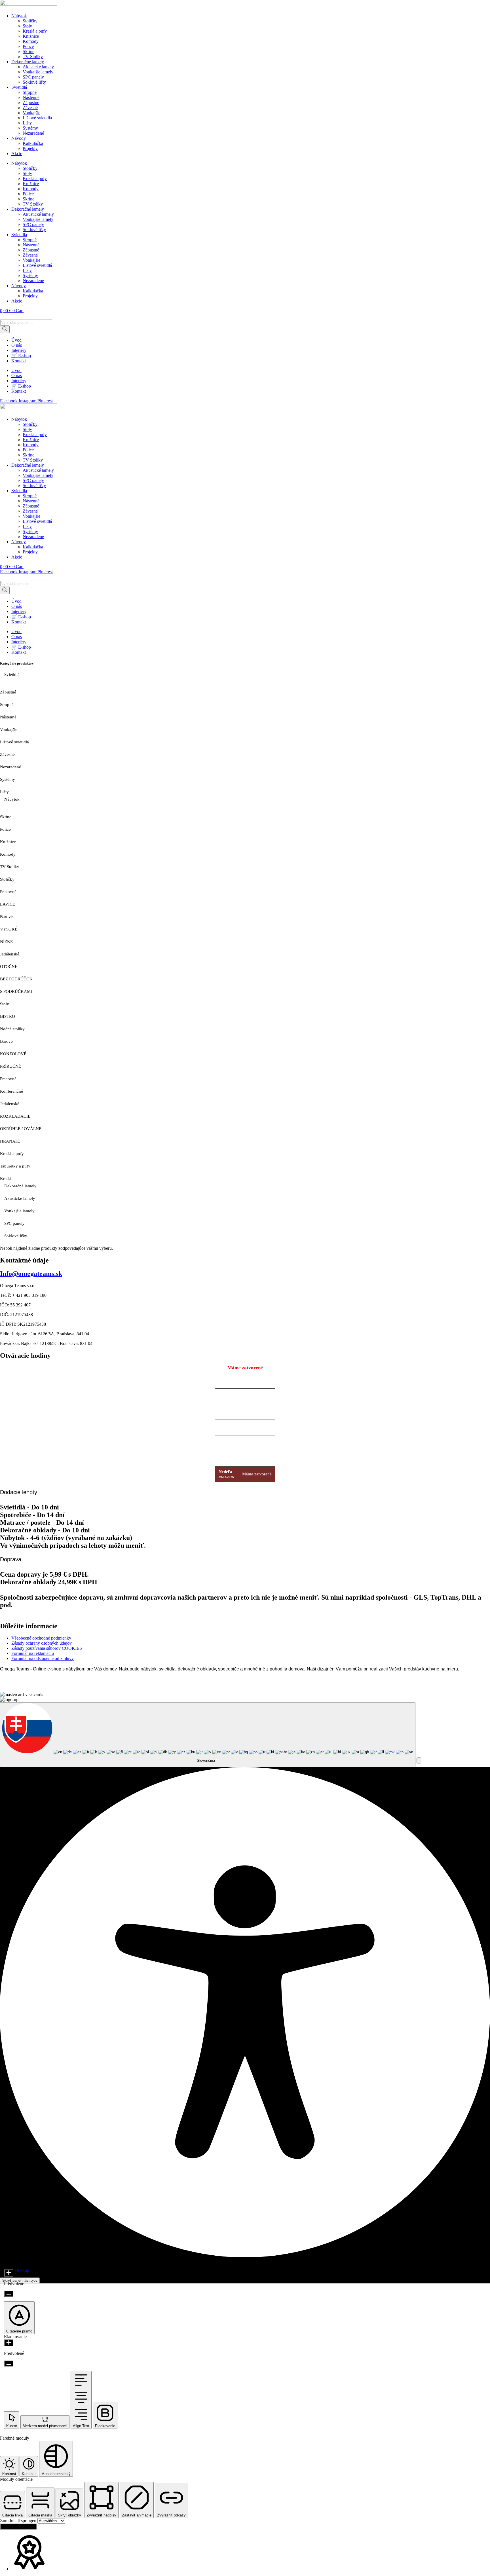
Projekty (30, 148)
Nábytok (19, 16)
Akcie (17, 154)
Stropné (30, 92)
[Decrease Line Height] (9, 2364)
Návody (19, 138)
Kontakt (19, 361)
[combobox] (208, 1735)
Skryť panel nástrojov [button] (20, 2280)
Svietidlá (19, 87)
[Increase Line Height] (9, 2343)
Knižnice (31, 36)
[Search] (5, 329)
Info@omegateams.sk (31, 1274)
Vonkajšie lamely (38, 72)
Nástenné (31, 97)
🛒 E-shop (21, 356)
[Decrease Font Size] (9, 2294)
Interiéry (19, 350)
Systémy (30, 128)
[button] (419, 1760)
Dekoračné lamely (28, 62)
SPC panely (33, 77)
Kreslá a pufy (35, 31)
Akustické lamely (38, 67)
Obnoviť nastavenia (18, 2527)
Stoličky (30, 21)
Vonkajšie (31, 113)
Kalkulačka (33, 143)
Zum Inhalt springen (19, 2521)
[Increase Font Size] (9, 2273)
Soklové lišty (34, 82)
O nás (17, 345)
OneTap (22, 2270)
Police (28, 46)
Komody (31, 41)
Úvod (16, 340)
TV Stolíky (33, 57)
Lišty (27, 123)
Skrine (28, 51)
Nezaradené (33, 133)
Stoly (27, 26)
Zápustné (31, 102)
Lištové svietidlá (37, 118)
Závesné (30, 108)
